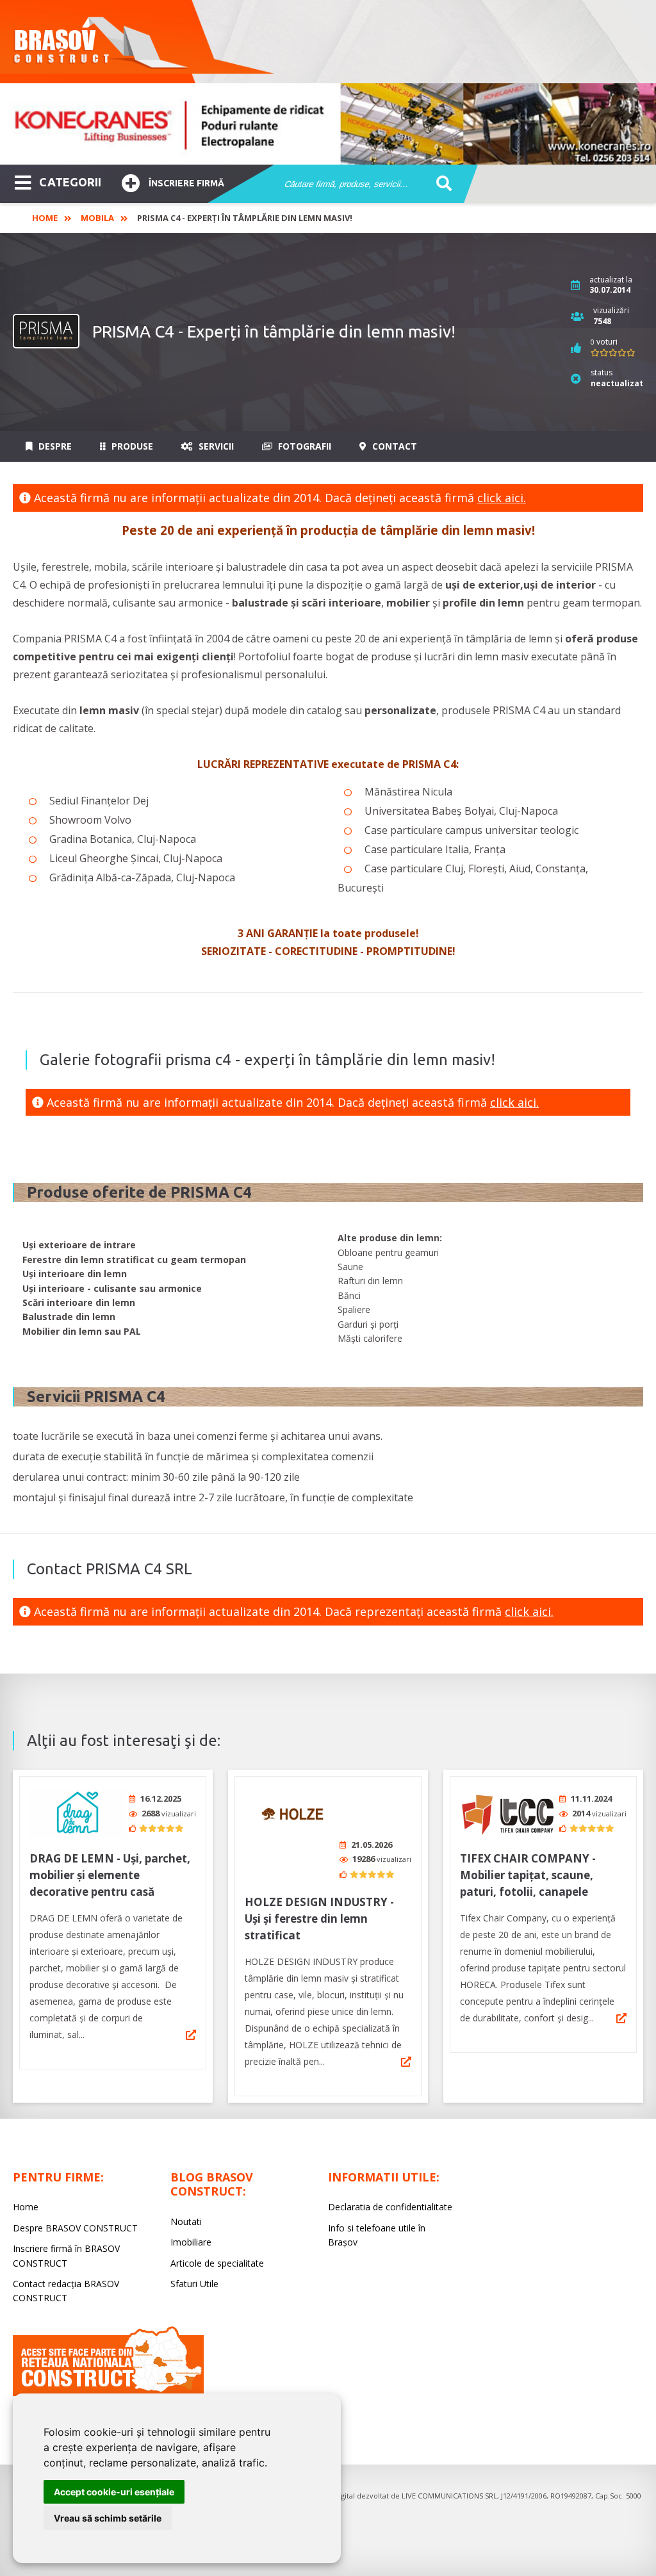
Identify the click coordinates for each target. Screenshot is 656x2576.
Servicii (215, 446)
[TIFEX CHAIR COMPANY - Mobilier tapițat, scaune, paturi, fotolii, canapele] (508, 1814)
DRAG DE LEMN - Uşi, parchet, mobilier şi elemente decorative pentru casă (110, 1875)
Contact (393, 446)
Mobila (97, 218)
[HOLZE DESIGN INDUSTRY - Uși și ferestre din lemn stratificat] (293, 1814)
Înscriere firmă (186, 183)
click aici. (502, 498)
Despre (54, 446)
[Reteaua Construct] (108, 2393)
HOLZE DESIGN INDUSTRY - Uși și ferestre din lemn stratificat (319, 1919)
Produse (131, 446)
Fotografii (303, 446)
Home (45, 218)
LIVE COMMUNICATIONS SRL (449, 2496)
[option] (328, 124)
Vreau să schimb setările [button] (108, 2518)
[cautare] (440, 184)
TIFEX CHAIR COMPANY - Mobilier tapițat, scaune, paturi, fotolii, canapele (528, 1875)
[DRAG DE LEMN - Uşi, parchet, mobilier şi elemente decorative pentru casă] (78, 1814)
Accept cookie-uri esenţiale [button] (114, 2492)
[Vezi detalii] (191, 2035)
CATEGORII (70, 182)
